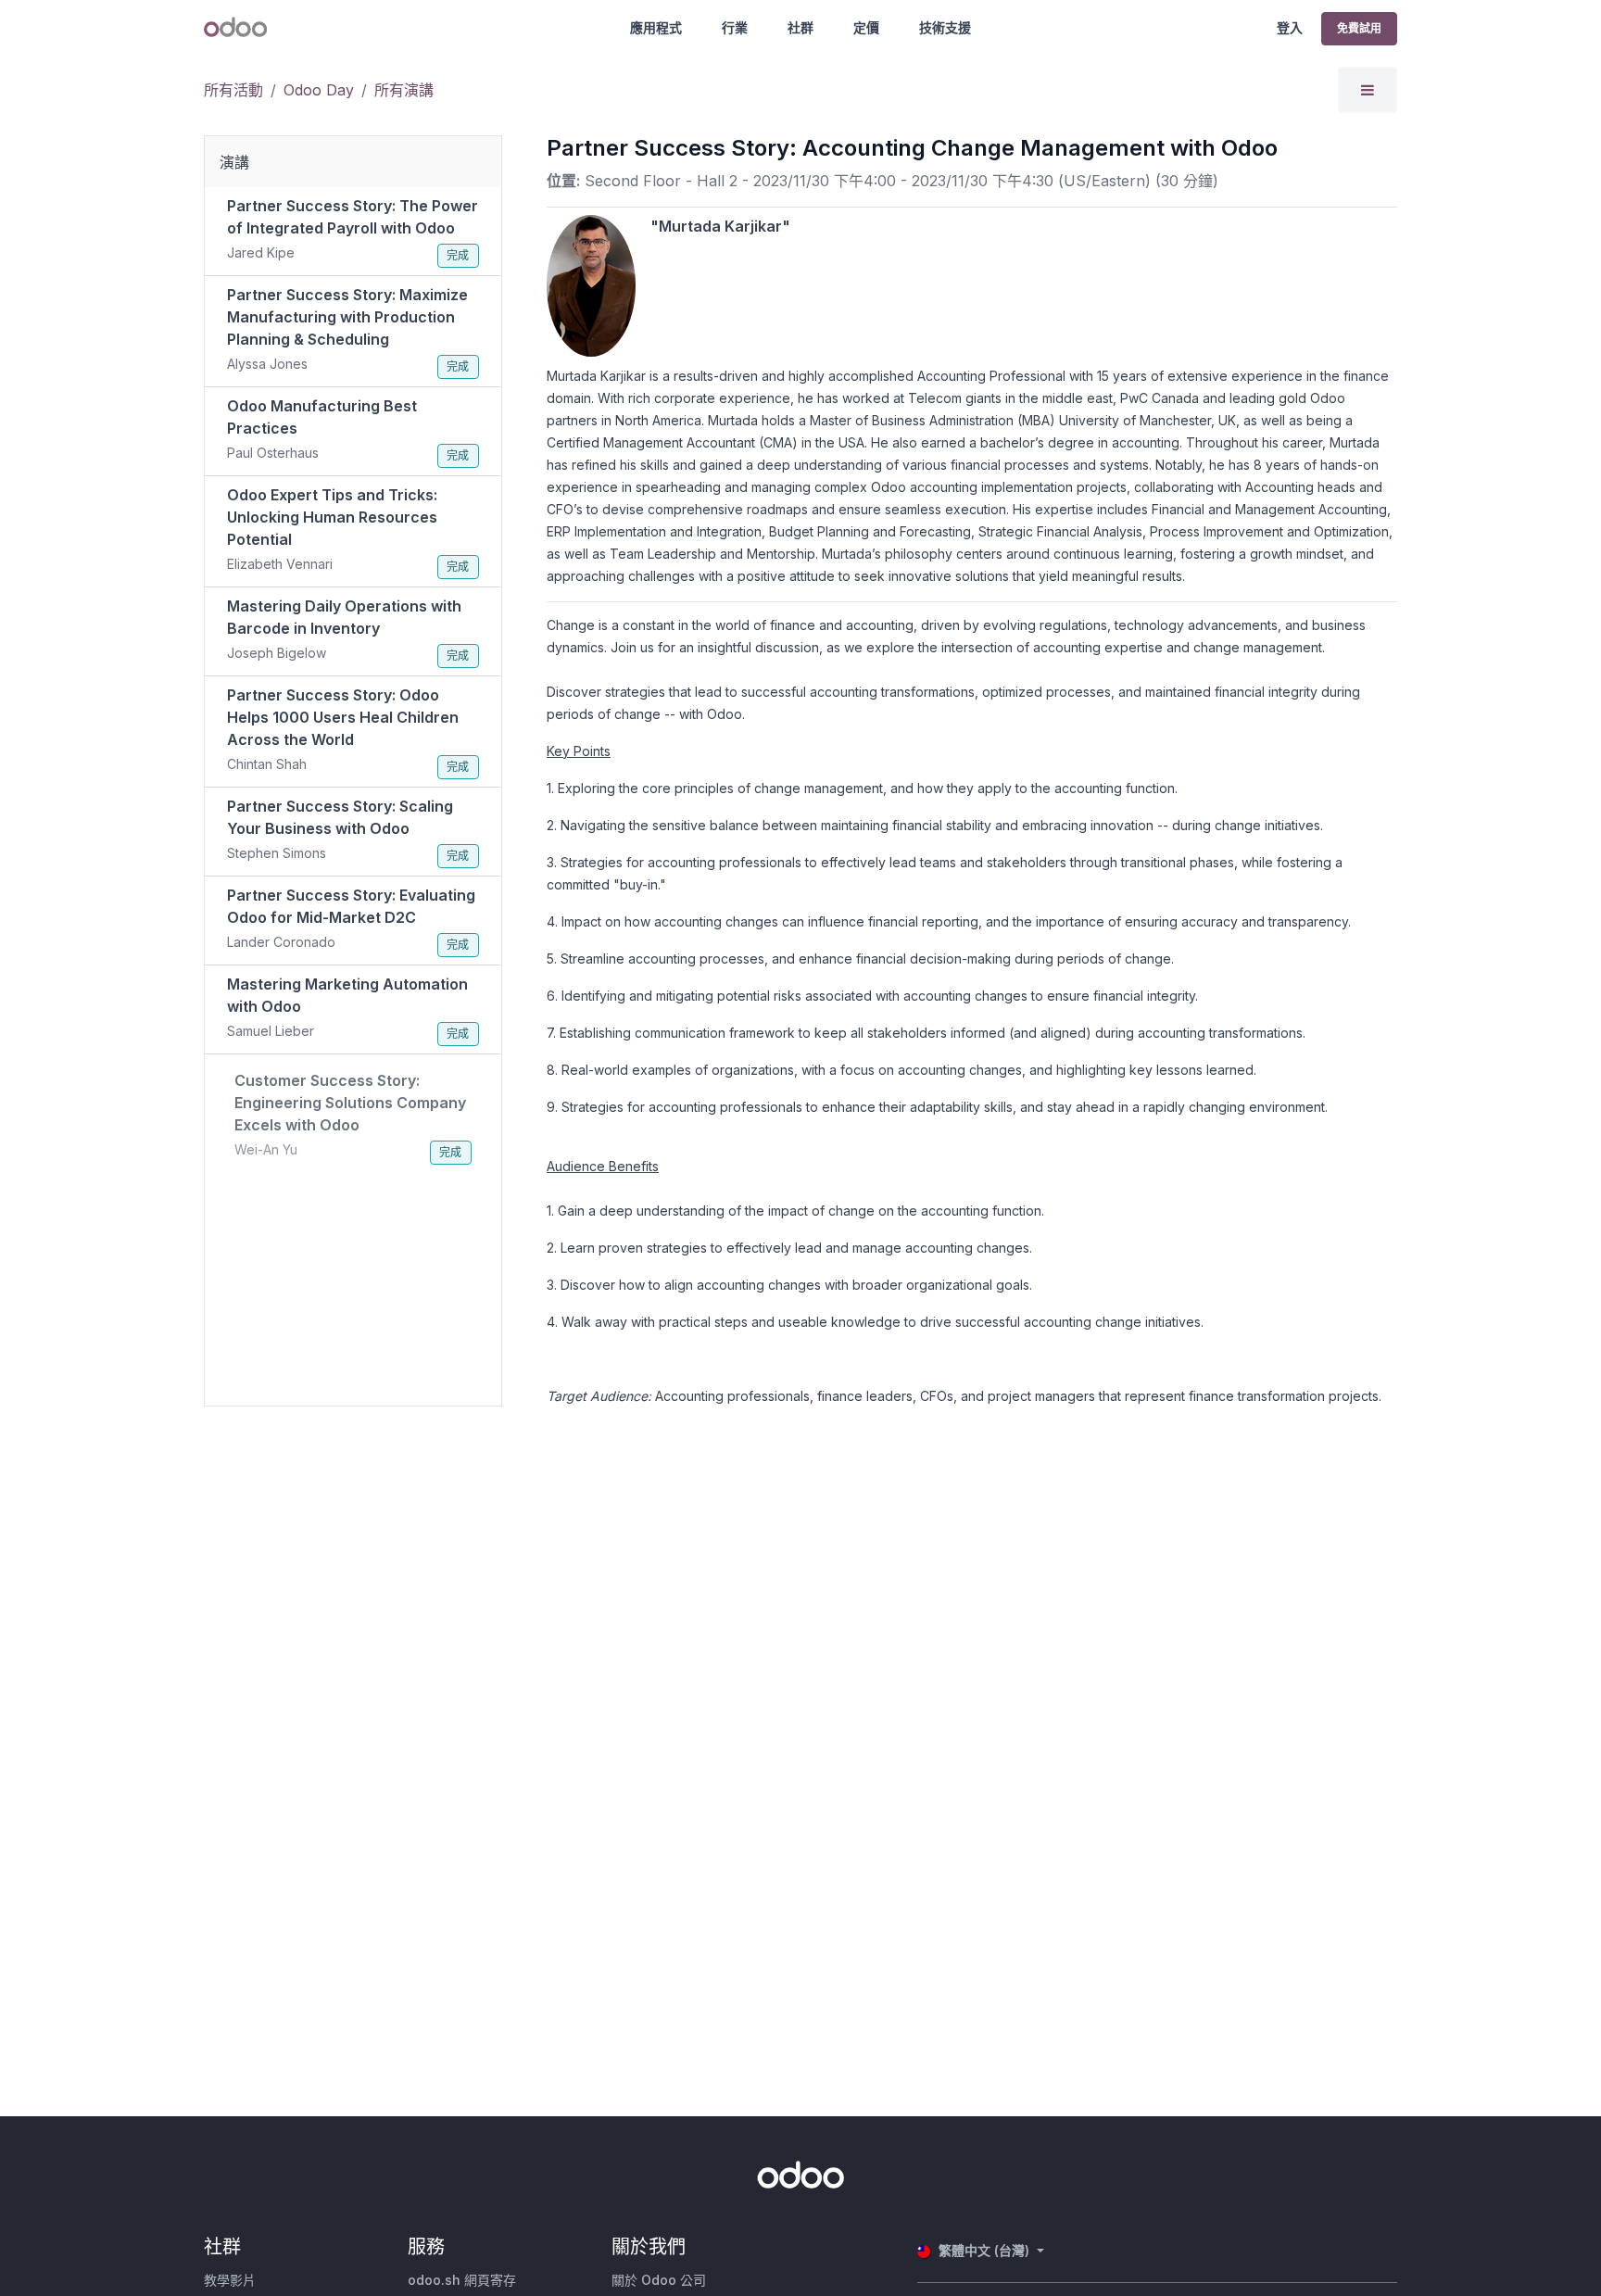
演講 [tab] (234, 162)
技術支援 (945, 27)
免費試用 (1359, 28)
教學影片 (230, 2280)
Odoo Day (319, 90)
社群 (800, 27)
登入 (1290, 27)
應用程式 (656, 27)
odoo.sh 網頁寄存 (462, 2280)
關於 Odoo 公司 (659, 2280)
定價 (866, 27)
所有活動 (233, 90)
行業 (735, 27)
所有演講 (404, 90)
